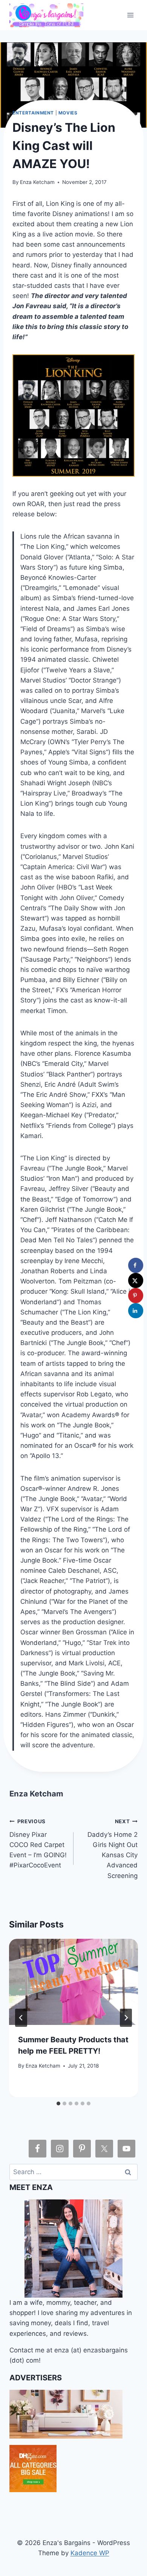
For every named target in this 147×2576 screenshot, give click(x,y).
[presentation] (73, 1982)
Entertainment (33, 113)
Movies (68, 113)
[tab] (58, 2103)
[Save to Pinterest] (136, 1296)
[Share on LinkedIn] (136, 1311)
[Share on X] (136, 1280)
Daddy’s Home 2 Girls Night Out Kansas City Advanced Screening (113, 1849)
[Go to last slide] (21, 2018)
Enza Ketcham (37, 182)
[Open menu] (131, 15)
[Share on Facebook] (136, 1265)
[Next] (126, 2018)
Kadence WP (90, 2553)
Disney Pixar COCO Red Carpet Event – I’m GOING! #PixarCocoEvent (38, 1844)
